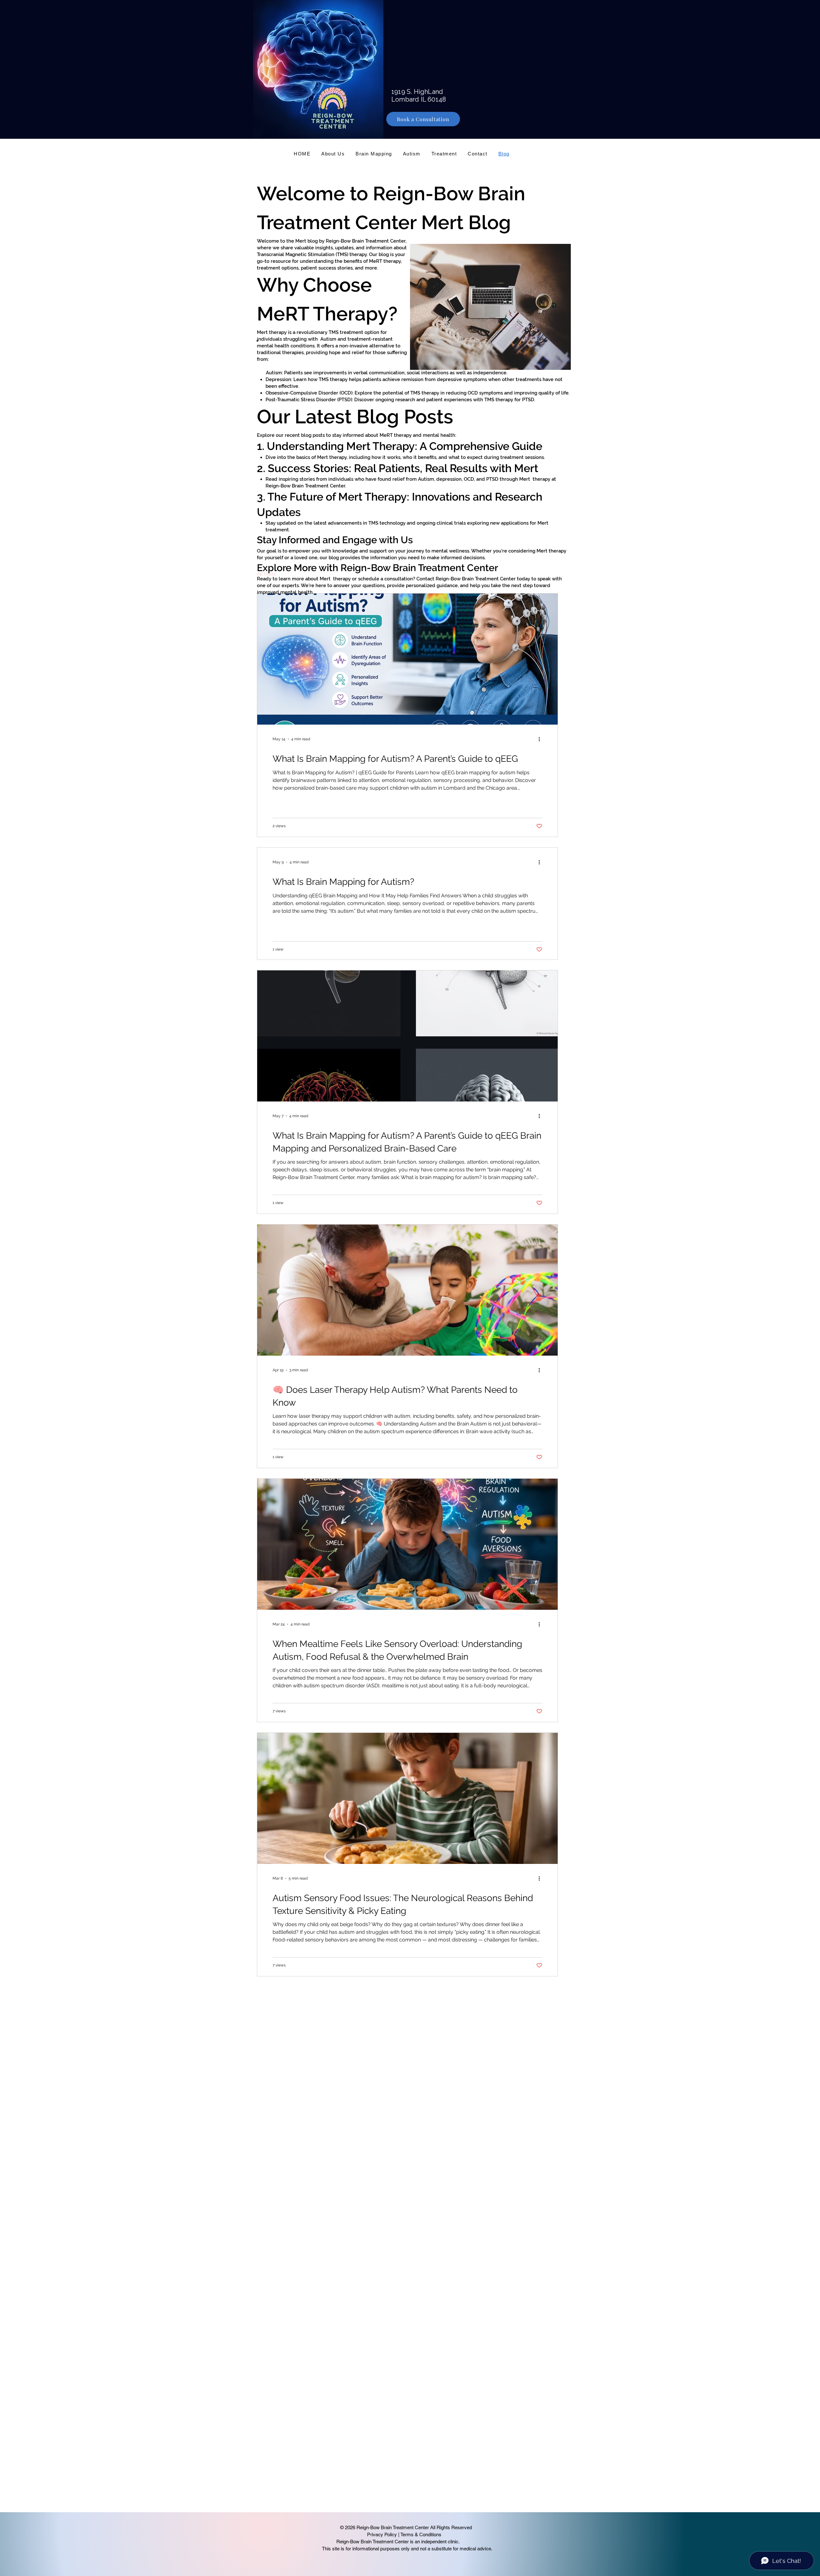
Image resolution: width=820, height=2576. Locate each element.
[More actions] (541, 739)
